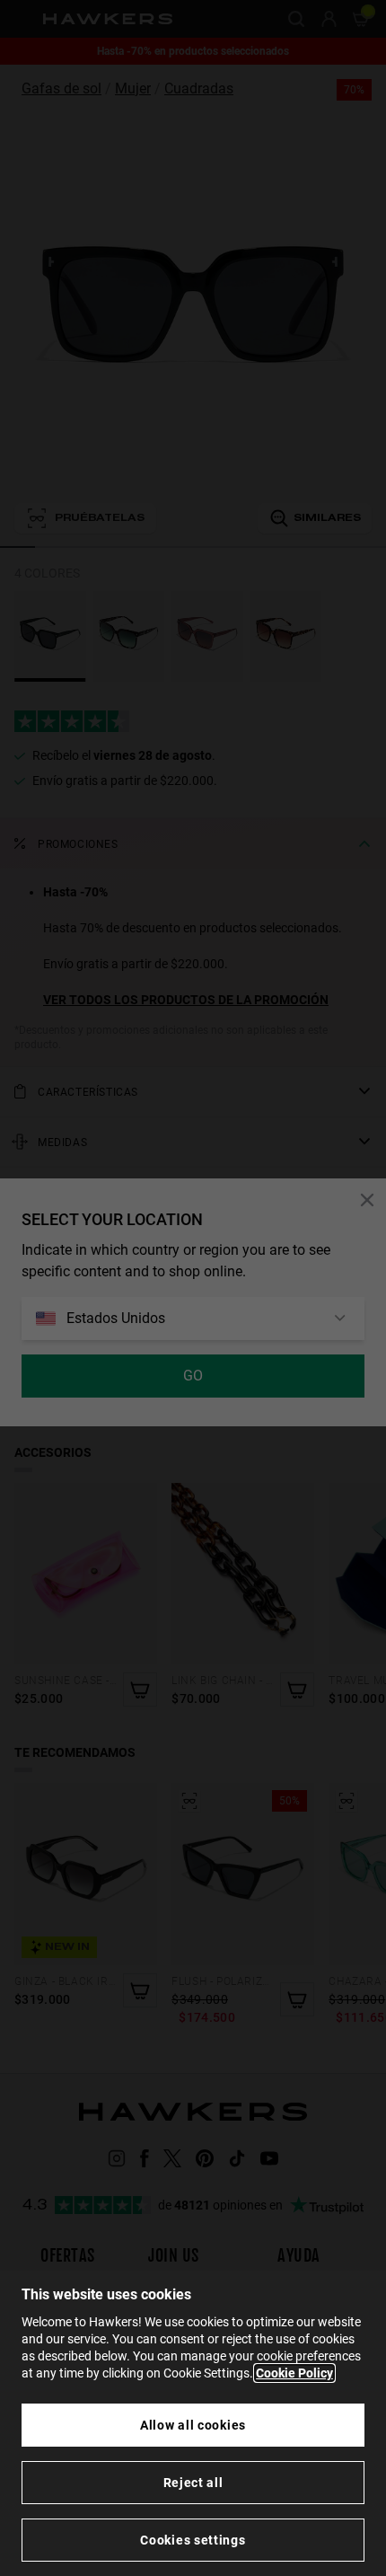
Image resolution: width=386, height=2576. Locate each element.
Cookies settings (193, 2540)
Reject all (193, 2483)
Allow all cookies (193, 2425)
